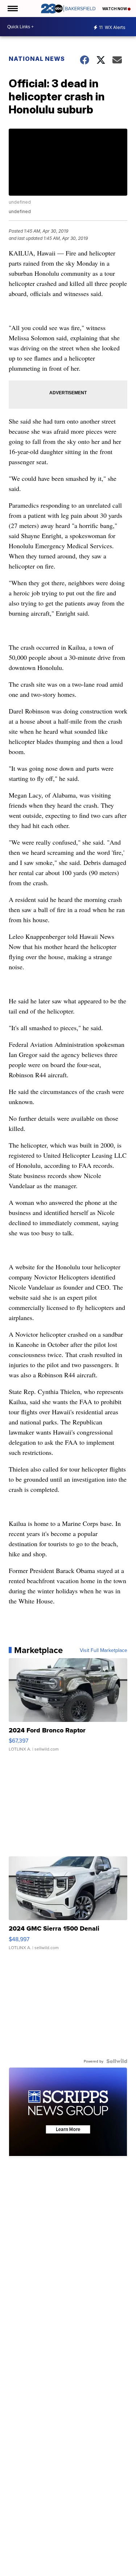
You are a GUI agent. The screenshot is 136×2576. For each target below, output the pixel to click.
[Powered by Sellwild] (117, 2061)
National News (37, 59)
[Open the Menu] (12, 9)
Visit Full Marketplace (104, 1650)
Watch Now (115, 9)
